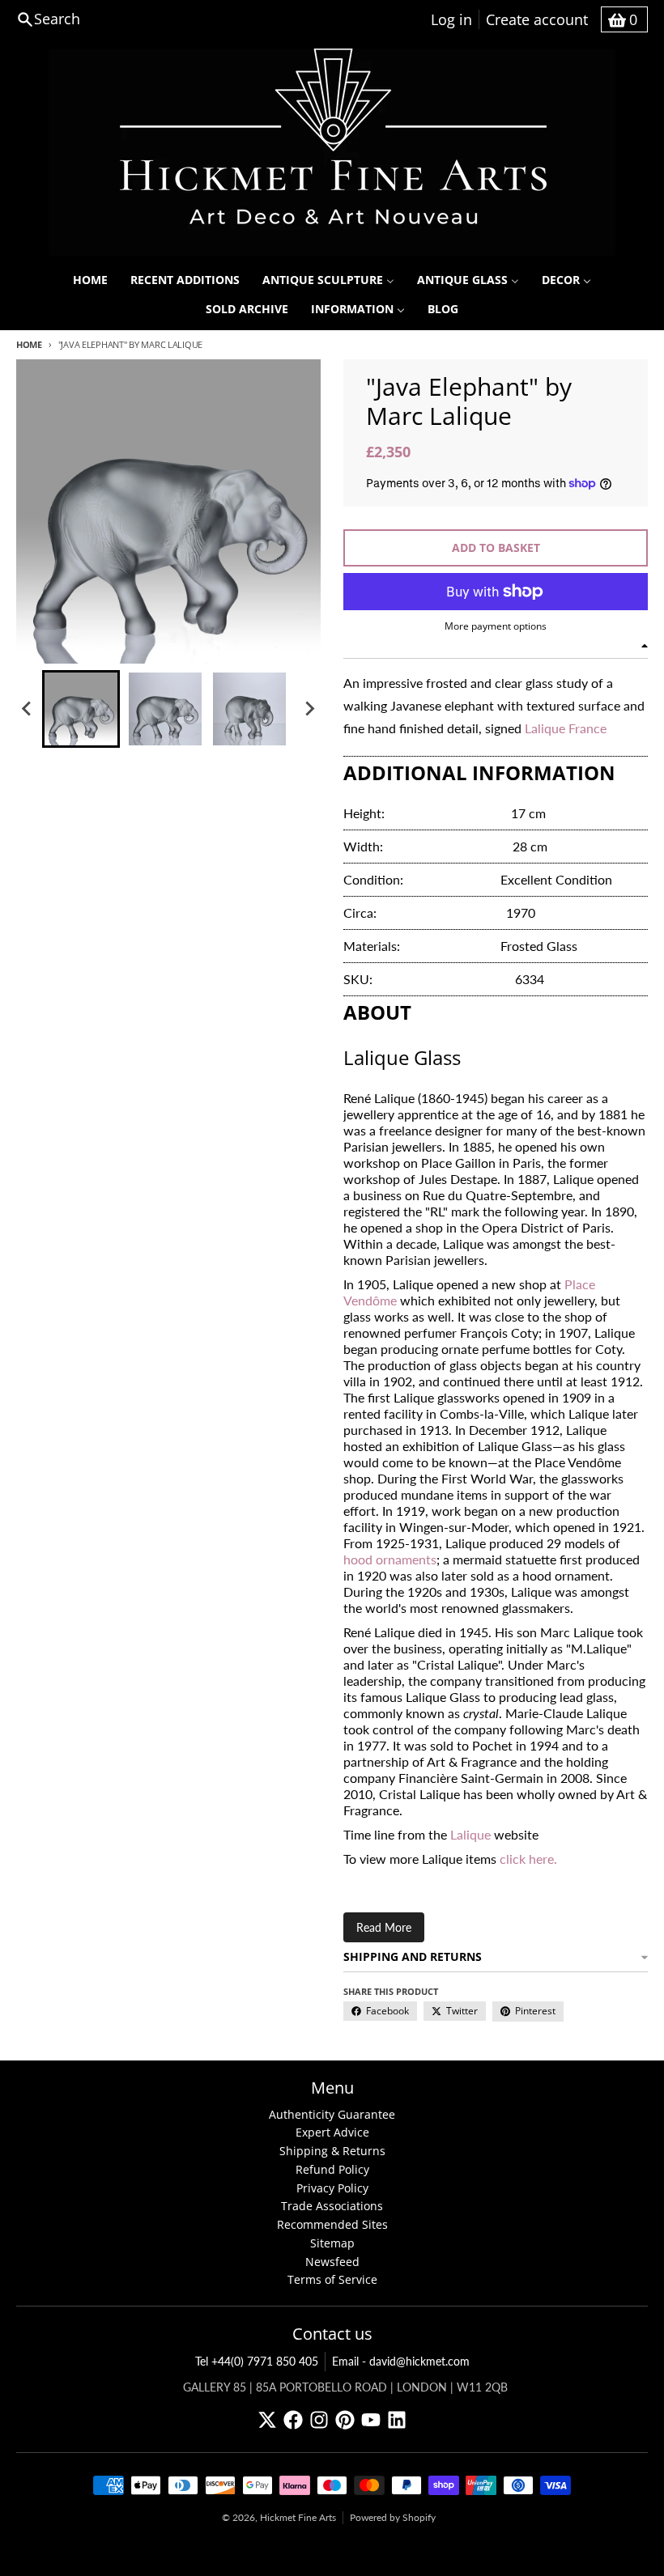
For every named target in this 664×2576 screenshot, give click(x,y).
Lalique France (566, 728)
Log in (451, 19)
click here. (528, 1859)
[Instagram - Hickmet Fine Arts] (319, 2420)
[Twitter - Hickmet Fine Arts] (267, 2420)
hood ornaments (390, 1559)
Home (29, 344)
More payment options (496, 626)
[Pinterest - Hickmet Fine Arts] (345, 2420)
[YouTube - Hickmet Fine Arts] (371, 2420)
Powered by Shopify (393, 2517)
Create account (537, 19)
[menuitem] (90, 280)
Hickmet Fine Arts (298, 2517)
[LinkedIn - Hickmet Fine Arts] (397, 2420)
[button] (81, 709)
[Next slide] (309, 709)
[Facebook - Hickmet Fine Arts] (293, 2420)
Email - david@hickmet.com (401, 2361)
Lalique (470, 1834)
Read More (384, 1927)
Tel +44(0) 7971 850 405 (257, 2361)
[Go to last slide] (28, 709)
